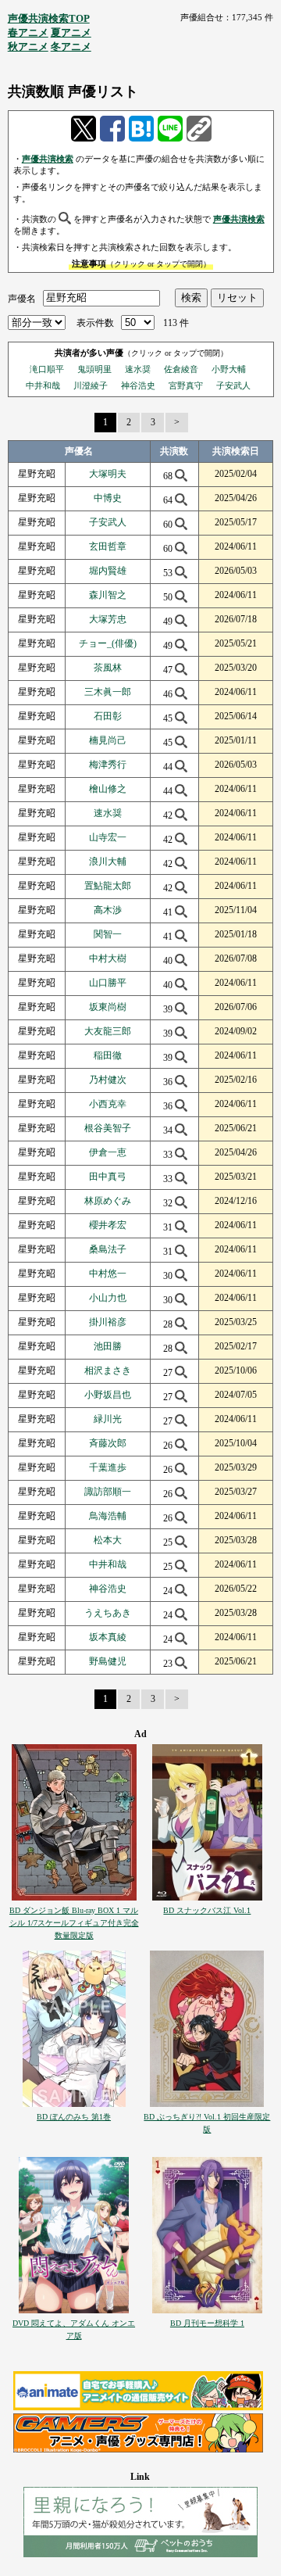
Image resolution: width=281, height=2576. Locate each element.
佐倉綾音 (181, 369)
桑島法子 (108, 1249)
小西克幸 (108, 1104)
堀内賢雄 (108, 571)
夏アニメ (71, 32)
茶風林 (108, 668)
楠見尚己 (108, 740)
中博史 (108, 498)
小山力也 (108, 1298)
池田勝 (108, 1346)
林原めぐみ (108, 1201)
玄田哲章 (108, 546)
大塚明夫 (108, 474)
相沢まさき (108, 1370)
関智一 (108, 934)
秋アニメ (28, 47)
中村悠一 (108, 1274)
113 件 (176, 323)
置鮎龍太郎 (108, 886)
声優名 (22, 298)
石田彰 (108, 716)
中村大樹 (108, 958)
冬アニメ (71, 47)
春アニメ (28, 32)
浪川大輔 (108, 862)
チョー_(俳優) (108, 643)
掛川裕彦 (108, 1322)
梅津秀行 (108, 765)
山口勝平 (108, 983)
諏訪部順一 (108, 1492)
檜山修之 (108, 789)
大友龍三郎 (108, 1031)
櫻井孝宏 (108, 1225)
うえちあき (108, 1613)
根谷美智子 (108, 1128)
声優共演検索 (48, 159)
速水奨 (138, 369)
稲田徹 (108, 1055)
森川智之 (108, 595)
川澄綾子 (91, 385)
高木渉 (108, 910)
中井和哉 (43, 385)
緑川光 (108, 1419)
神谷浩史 (138, 385)
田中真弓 (108, 1177)
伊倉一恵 (108, 1152)
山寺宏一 (108, 837)
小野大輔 (229, 369)
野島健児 (108, 1661)
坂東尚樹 (108, 1007)
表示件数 (95, 323)
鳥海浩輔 (108, 1516)
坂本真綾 (108, 1637)
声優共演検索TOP (49, 18)
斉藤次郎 (108, 1443)
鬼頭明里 (94, 369)
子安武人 (233, 385)
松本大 (108, 1540)
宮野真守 (186, 385)
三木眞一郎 (108, 692)
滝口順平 (47, 369)
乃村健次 (108, 1080)
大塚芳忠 (108, 619)
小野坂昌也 (108, 1395)
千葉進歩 (108, 1467)
